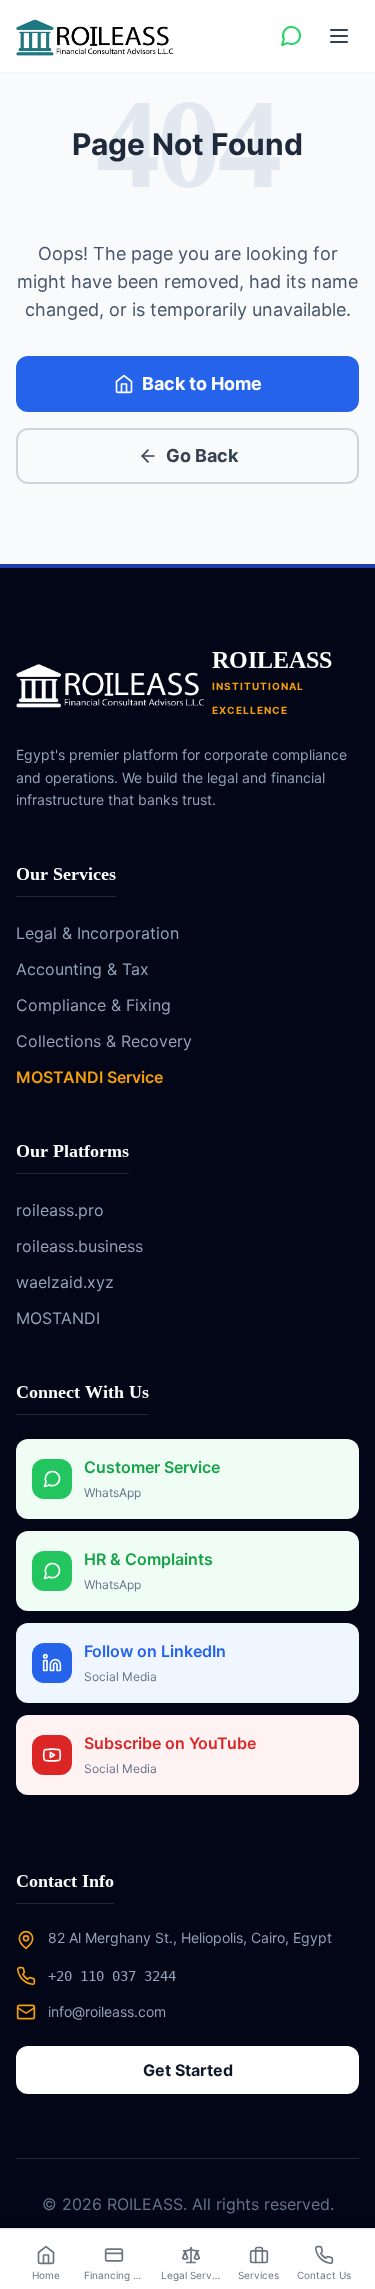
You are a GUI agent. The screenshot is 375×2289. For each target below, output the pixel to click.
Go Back (202, 455)
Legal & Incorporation (97, 933)
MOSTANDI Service (89, 1077)
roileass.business (79, 1246)
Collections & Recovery (104, 1041)
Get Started (188, 2070)
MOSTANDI (58, 1318)
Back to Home (202, 383)
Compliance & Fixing (93, 1005)
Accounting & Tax (82, 969)
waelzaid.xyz (65, 1282)
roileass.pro (60, 1210)
